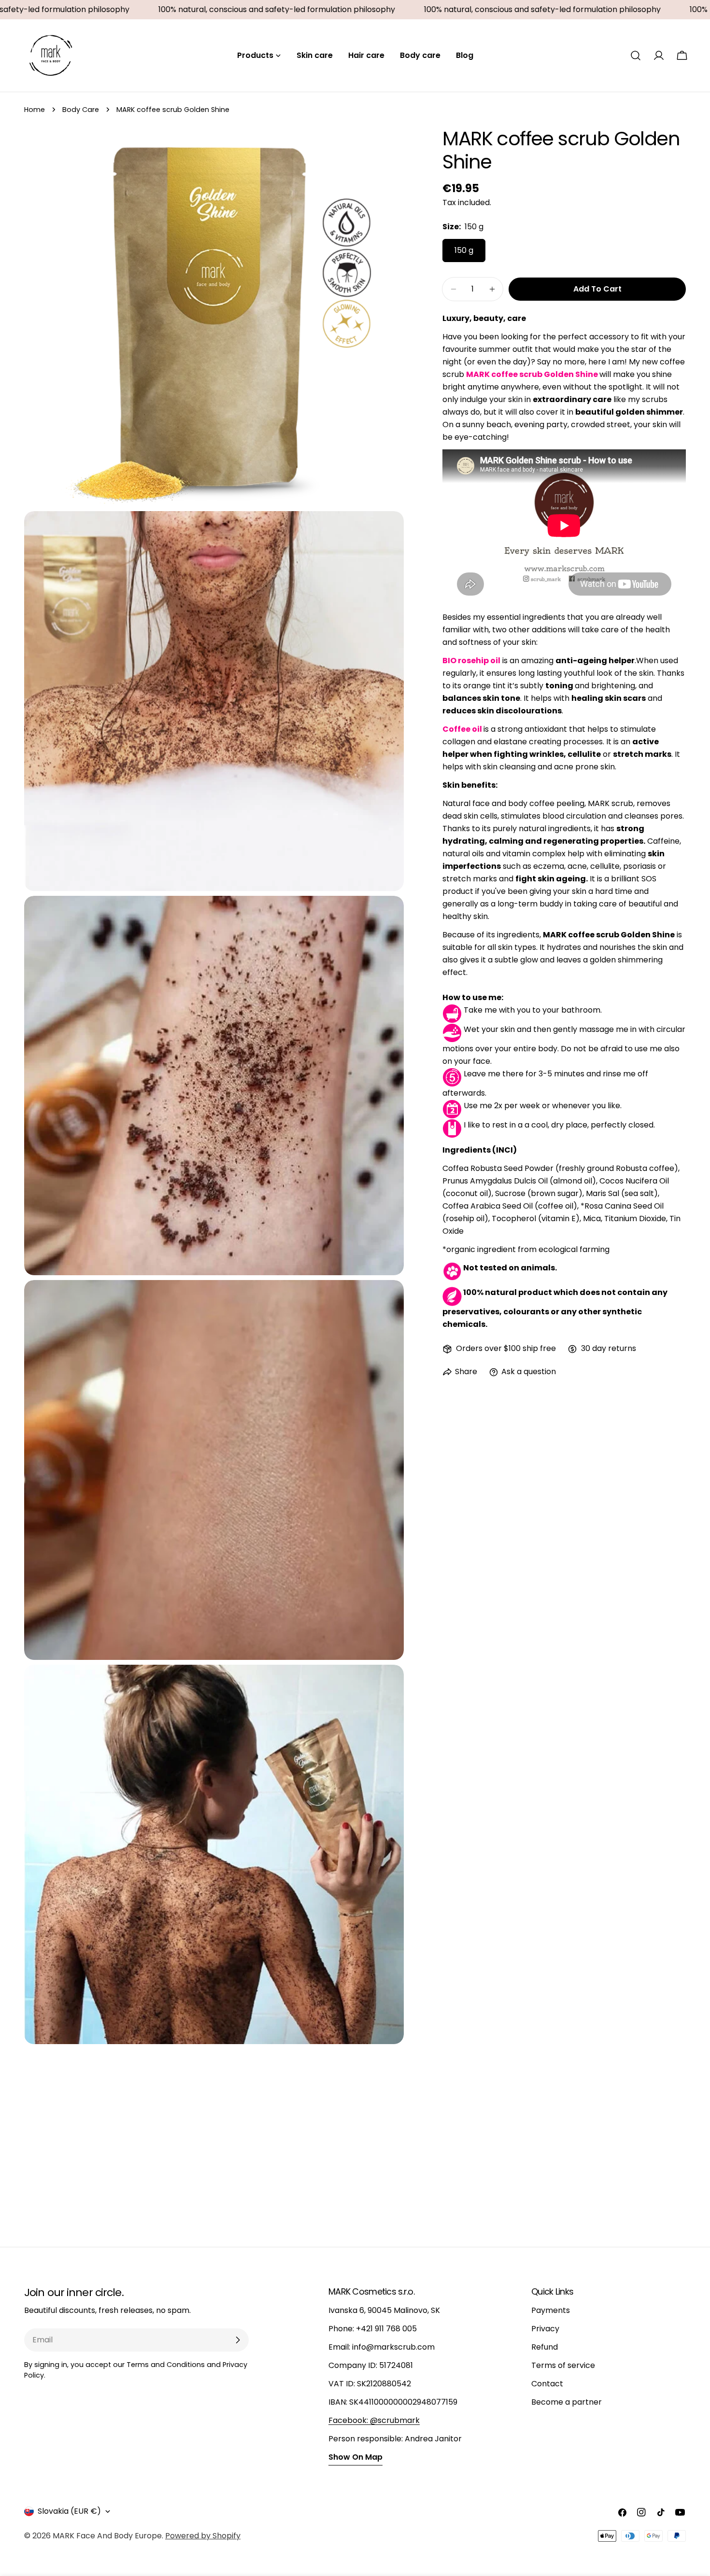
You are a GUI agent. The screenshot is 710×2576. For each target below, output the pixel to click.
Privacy (545, 2329)
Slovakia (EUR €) (69, 2511)
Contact (547, 2384)
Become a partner (567, 2402)
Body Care (81, 110)
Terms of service (563, 2365)
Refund (545, 2347)
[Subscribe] (238, 2340)
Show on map (355, 2457)
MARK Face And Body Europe (107, 2536)
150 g (464, 250)
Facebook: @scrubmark (374, 2420)
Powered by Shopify (203, 2536)
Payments (551, 2310)
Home (35, 110)
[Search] (636, 56)
